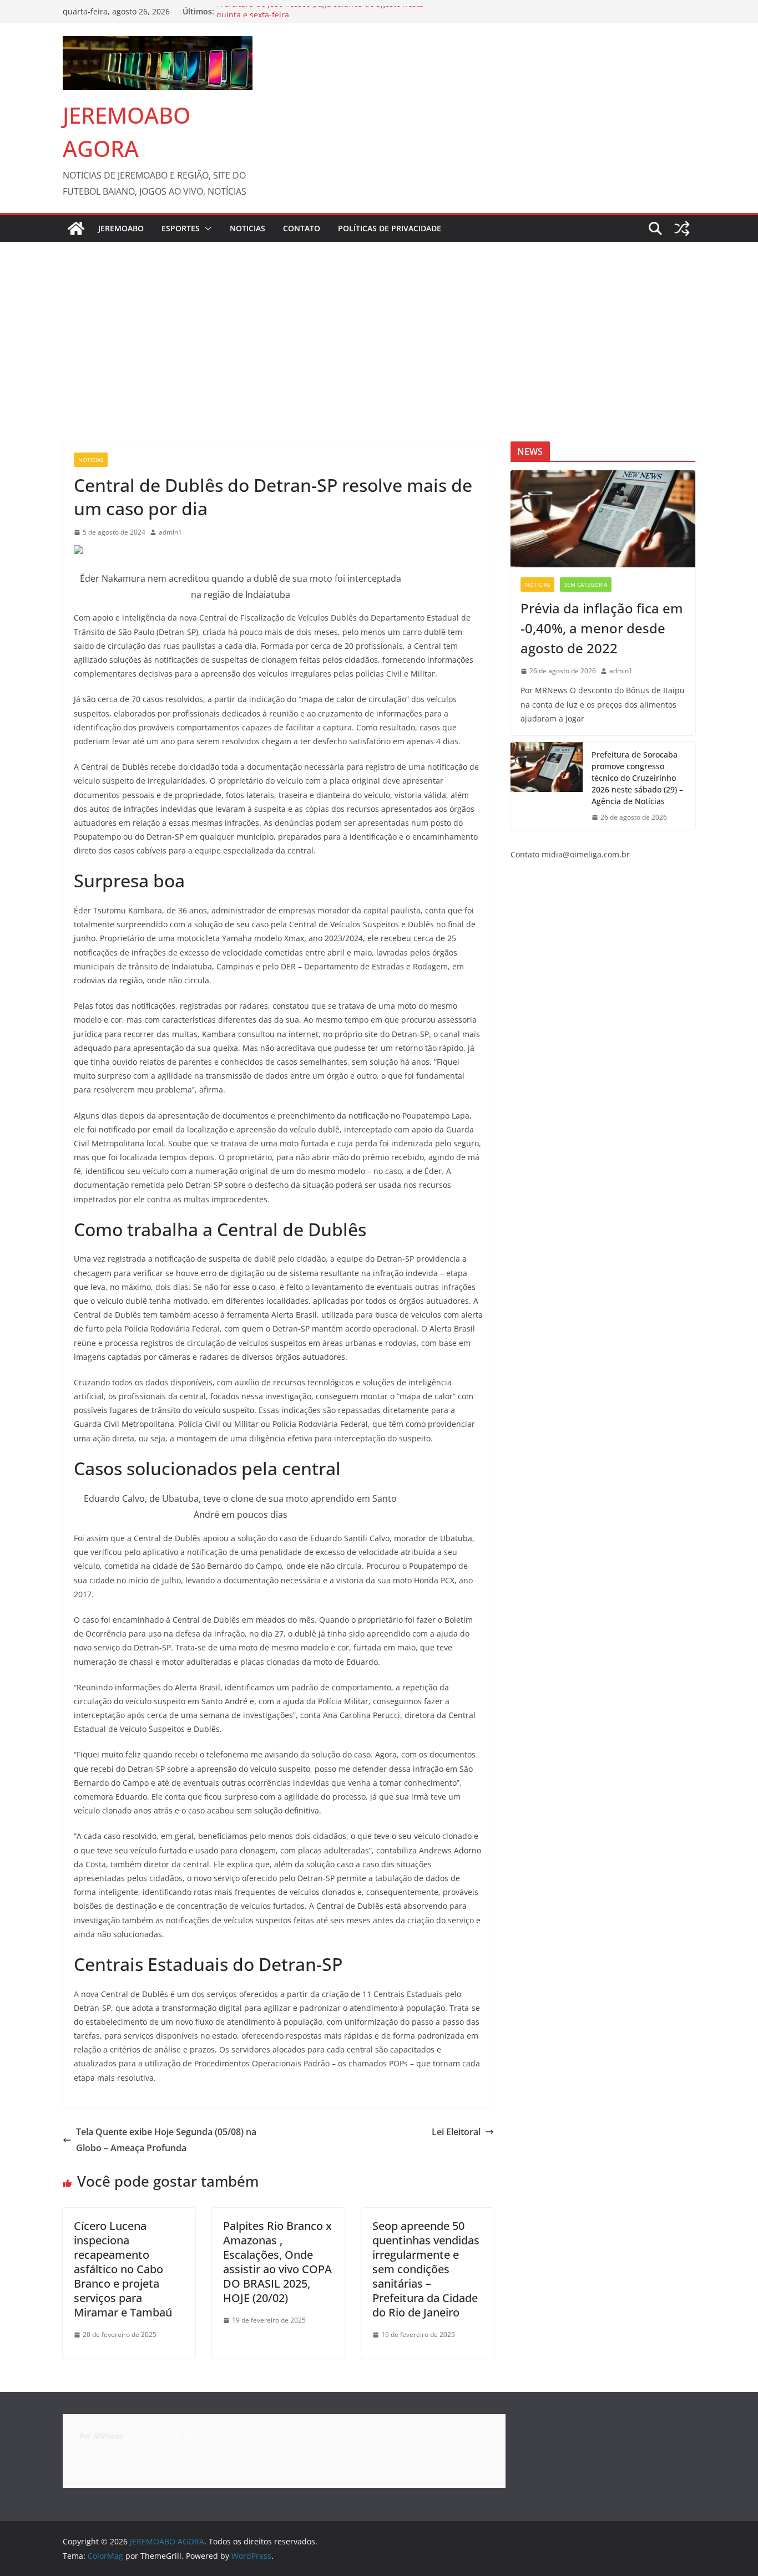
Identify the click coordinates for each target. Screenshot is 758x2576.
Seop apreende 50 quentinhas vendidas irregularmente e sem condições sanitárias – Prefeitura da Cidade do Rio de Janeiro (426, 2269)
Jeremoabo (121, 228)
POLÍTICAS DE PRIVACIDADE (390, 228)
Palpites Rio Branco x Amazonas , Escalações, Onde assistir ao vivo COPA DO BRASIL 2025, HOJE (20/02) (277, 2262)
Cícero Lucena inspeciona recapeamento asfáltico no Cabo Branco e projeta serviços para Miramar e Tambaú (123, 2269)
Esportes (181, 228)
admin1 (170, 532)
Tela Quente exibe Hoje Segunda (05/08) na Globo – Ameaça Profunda (166, 2140)
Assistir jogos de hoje (162, 2436)
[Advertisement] (379, 325)
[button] (206, 228)
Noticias (247, 228)
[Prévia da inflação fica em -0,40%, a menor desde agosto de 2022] (603, 519)
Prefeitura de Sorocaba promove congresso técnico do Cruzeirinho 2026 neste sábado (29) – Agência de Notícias (637, 778)
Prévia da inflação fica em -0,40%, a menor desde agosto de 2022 (602, 628)
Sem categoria (586, 585)
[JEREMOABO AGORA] (76, 228)
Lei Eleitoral (456, 2132)
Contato (302, 228)
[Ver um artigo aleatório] (682, 228)
